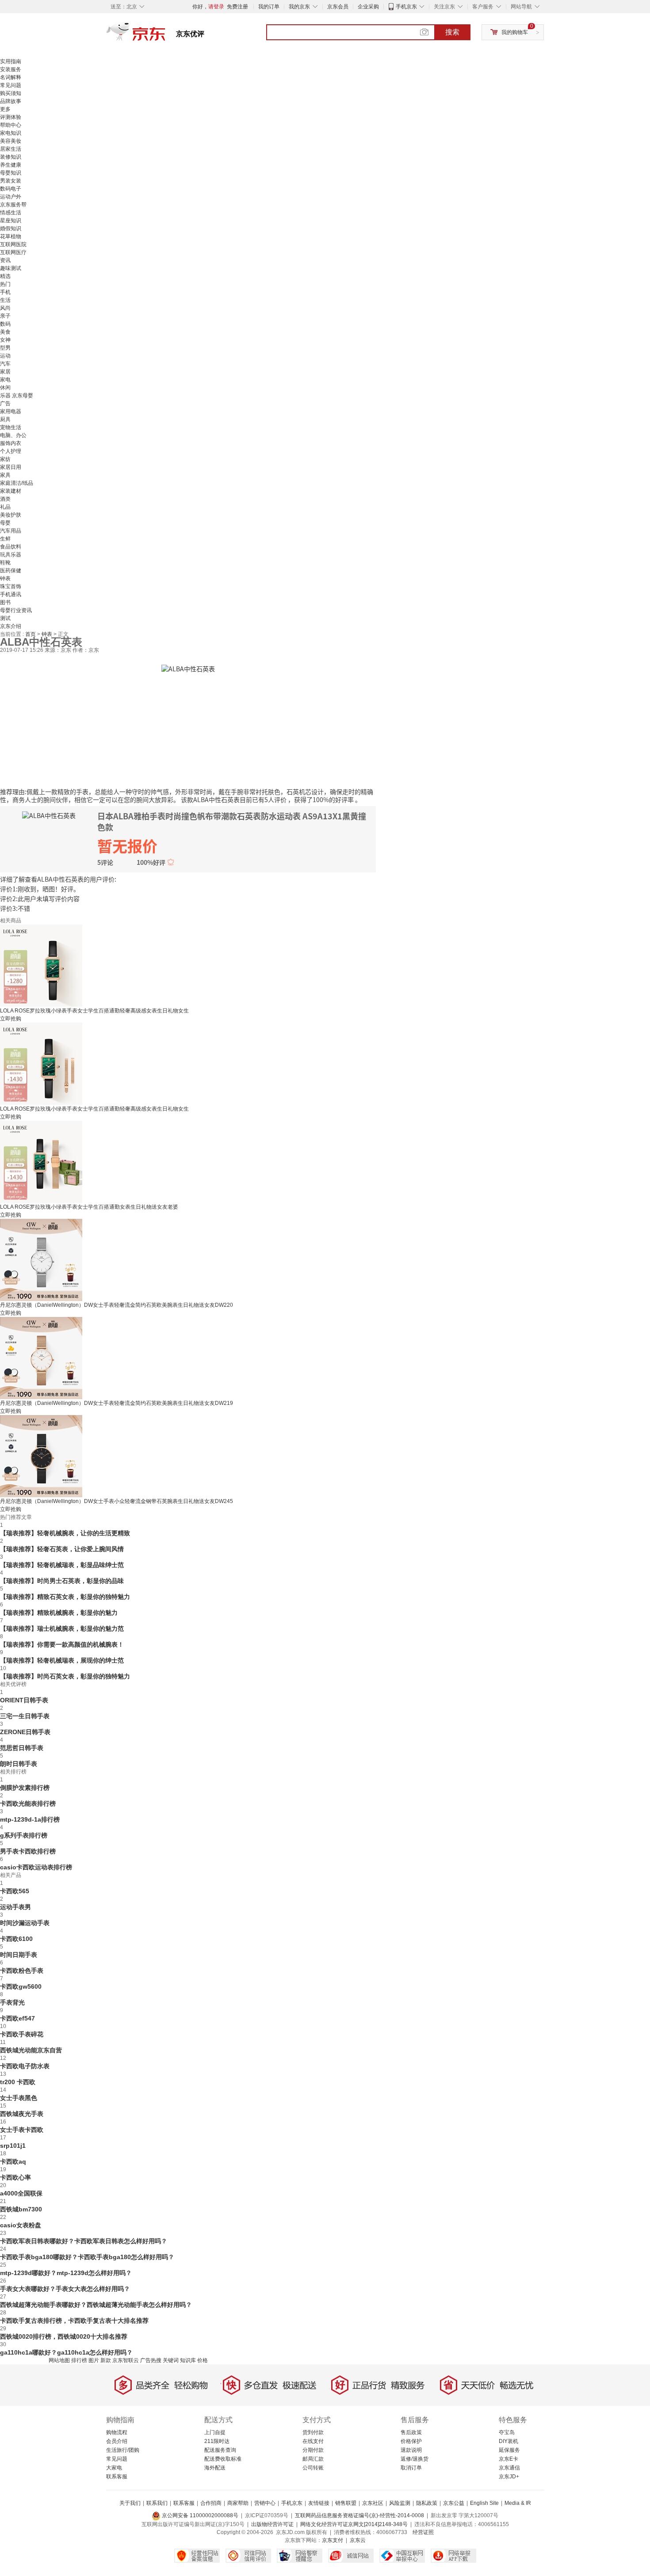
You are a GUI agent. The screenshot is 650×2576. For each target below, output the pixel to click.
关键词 (171, 2360)
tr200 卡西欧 (18, 2082)
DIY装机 (509, 2441)
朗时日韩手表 (19, 1764)
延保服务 (509, 2450)
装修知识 (11, 157)
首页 (31, 634)
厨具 (5, 419)
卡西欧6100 (16, 1939)
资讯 (5, 260)
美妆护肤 (11, 515)
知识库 (188, 2360)
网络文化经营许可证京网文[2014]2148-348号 (354, 2524)
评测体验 (11, 117)
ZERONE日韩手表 (25, 1732)
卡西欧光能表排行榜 (28, 1804)
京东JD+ (509, 2477)
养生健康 (11, 165)
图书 (5, 602)
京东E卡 (509, 2459)
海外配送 (215, 2468)
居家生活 (11, 149)
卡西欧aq (13, 2161)
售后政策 (411, 2432)
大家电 (114, 2468)
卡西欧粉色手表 (22, 1971)
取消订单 (411, 2468)
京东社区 (373, 2503)
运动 (5, 356)
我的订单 (269, 7)
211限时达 (217, 2441)
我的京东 (299, 7)
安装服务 (11, 69)
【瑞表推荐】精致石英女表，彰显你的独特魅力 (65, 1597)
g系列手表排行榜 (24, 1835)
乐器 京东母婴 (17, 396)
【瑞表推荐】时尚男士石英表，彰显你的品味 (62, 1581)
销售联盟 (346, 2503)
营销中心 (265, 2503)
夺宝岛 (507, 2432)
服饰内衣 (11, 443)
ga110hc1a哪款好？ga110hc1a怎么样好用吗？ (66, 2352)
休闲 (5, 388)
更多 (5, 109)
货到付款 (313, 2432)
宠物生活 (11, 427)
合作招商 (211, 2503)
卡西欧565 (15, 1891)
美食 (5, 332)
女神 (5, 340)
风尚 (5, 308)
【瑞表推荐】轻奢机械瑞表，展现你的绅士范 (62, 1660)
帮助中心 (11, 125)
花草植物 (11, 236)
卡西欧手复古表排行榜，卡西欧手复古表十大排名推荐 (74, 2321)
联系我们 (157, 2503)
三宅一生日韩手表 (25, 1716)
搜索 (452, 32)
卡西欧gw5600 (21, 1986)
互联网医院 (13, 244)
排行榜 (79, 2360)
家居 (5, 372)
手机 (5, 292)
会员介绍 (117, 2441)
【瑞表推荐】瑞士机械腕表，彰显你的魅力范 (62, 1629)
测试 (5, 618)
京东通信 (509, 2468)
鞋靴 (5, 563)
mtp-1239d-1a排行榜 (30, 1819)
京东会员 (338, 7)
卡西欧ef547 (17, 2018)
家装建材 (11, 491)
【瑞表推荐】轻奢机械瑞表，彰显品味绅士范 (62, 1565)
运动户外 (11, 197)
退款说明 (411, 2450)
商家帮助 (238, 2503)
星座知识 (11, 221)
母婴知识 (11, 173)
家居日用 (11, 467)
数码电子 (11, 189)
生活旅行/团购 (123, 2450)
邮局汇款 (313, 2459)
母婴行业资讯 (16, 610)
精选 (5, 276)
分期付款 (313, 2450)
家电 (5, 380)
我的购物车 (515, 32)
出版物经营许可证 (272, 2524)
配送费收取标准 (223, 2459)
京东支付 (333, 2540)
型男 (5, 348)
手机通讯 (11, 594)
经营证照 (423, 2532)
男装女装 (11, 181)
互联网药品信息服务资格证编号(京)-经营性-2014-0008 (359, 2515)
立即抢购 (11, 1019)
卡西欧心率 (15, 2177)
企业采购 (368, 7)
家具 (5, 475)
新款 (106, 2360)
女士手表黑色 (19, 2098)
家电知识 (11, 133)
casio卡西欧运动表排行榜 (36, 1867)
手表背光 (12, 2002)
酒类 (5, 499)
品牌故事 (11, 101)
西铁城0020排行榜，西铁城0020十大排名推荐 (64, 2336)
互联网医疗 (13, 252)
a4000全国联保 (21, 2193)
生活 (5, 300)
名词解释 (11, 77)
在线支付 (313, 2441)
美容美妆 (11, 141)
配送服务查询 (220, 2450)
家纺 (5, 459)
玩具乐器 (11, 555)
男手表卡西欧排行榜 (28, 1851)
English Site (484, 2503)
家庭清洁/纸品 (17, 483)
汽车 (5, 364)
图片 (94, 2360)
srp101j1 (13, 2146)
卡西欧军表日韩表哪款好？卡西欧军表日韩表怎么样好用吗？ (84, 2241)
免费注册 (237, 7)
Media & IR (518, 2503)
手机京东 (406, 7)
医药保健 (11, 571)
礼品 (5, 507)
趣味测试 (11, 268)
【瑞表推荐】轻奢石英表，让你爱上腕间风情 (62, 1549)
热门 (5, 284)
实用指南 (11, 61)
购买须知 (11, 93)
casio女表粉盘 (21, 2225)
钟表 (5, 578)
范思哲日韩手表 (22, 1748)
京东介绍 (11, 626)
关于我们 (130, 2503)
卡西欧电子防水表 (25, 2066)
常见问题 (11, 85)
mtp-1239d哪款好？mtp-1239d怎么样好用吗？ (66, 2273)
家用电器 (11, 411)
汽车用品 (11, 531)
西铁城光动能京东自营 (31, 2050)
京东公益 (454, 2503)
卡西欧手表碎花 (22, 2034)
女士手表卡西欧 (22, 2130)
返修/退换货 (415, 2459)
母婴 (5, 523)
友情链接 (319, 2503)
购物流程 (117, 2432)
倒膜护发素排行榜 (25, 1788)
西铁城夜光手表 (22, 2114)
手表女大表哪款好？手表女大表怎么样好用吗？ (65, 2289)
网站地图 (59, 2360)
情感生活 (11, 213)
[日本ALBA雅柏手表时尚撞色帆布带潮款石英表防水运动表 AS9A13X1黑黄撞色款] (188, 668)
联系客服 (117, 2477)
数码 (5, 324)
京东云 (358, 2540)
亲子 (5, 316)
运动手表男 (15, 1907)
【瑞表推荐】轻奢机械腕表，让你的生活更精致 (65, 1533)
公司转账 (313, 2468)
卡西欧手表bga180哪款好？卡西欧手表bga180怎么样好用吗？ (87, 2257)
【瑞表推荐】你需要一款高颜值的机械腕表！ (62, 1644)
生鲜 (5, 539)
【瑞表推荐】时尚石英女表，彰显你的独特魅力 (65, 1676)
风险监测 (400, 2503)
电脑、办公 (13, 435)
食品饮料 (11, 547)
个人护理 (11, 451)
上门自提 (215, 2432)
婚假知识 (11, 228)
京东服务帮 (13, 205)
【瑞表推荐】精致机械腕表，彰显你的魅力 (59, 1613)
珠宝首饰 (11, 586)
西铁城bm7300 (21, 2209)
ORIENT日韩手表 (24, 1700)
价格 (203, 2360)
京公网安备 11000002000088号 (199, 2515)
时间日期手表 (19, 1955)
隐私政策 (427, 2503)
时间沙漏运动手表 (25, 1923)
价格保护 (411, 2441)
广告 (5, 403)
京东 (166, 35)
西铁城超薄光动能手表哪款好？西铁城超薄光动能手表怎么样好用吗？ (96, 2305)
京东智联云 (126, 2360)
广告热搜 (151, 2360)
